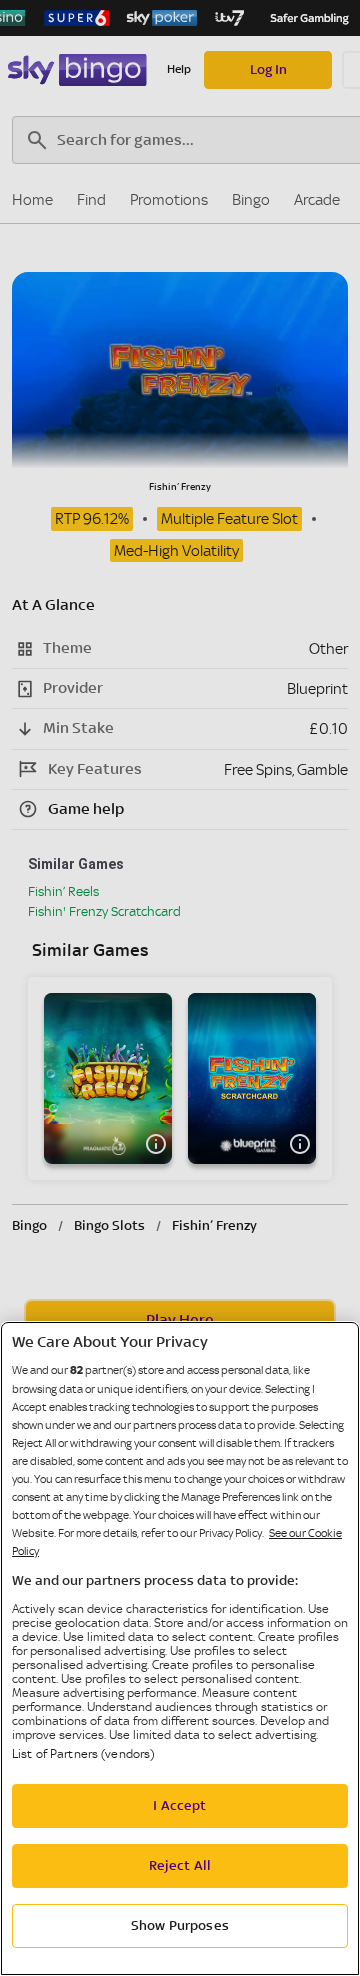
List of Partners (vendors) (83, 1754)
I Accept (179, 1806)
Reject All (180, 1866)
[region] (180, 1648)
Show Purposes (180, 1926)
